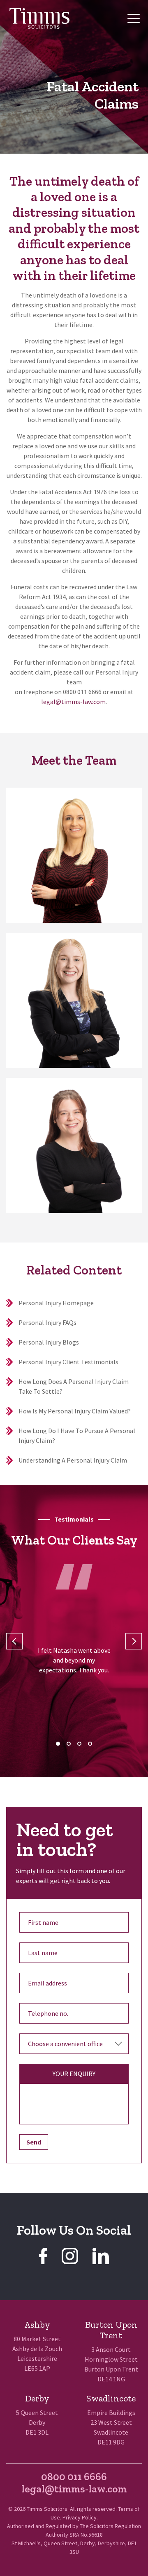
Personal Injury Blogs (49, 1342)
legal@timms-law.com (73, 702)
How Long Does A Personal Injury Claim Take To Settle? (74, 1386)
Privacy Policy (80, 2517)
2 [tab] (69, 1744)
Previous (14, 1641)
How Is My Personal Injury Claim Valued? (75, 1411)
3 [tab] (79, 1744)
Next (134, 1641)
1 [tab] (58, 1744)
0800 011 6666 (74, 2476)
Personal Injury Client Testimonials (68, 1362)
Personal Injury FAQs (47, 1322)
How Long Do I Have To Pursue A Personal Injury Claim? (77, 1436)
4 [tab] (90, 1744)
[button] (134, 18)
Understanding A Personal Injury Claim (73, 1460)
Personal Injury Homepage (56, 1303)
